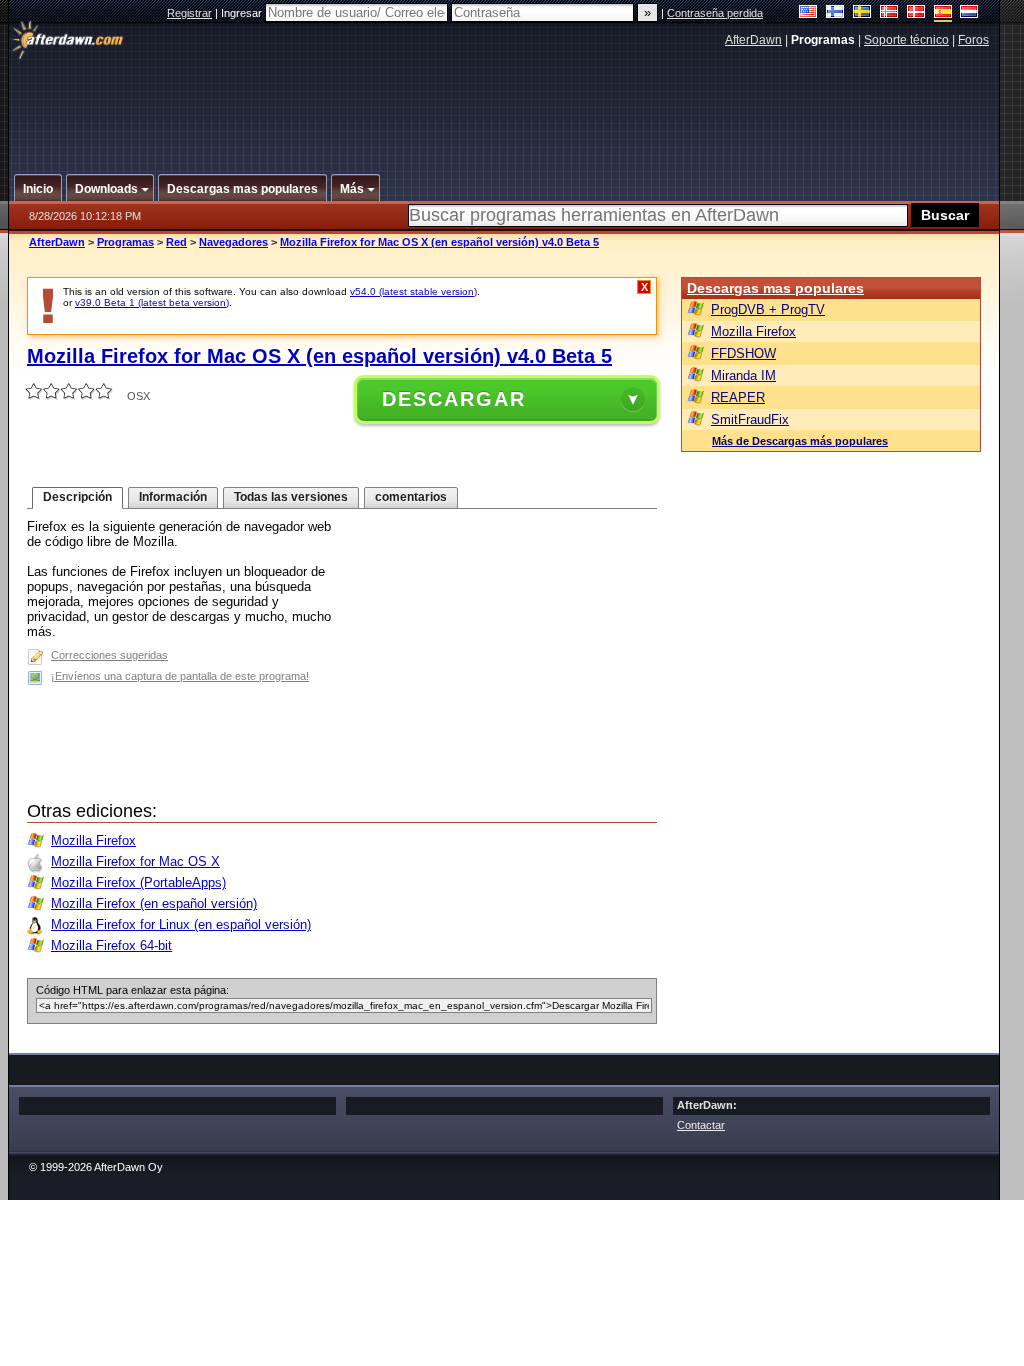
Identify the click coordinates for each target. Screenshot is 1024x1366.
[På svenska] (862, 13)
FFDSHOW (743, 353)
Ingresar (243, 13)
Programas (125, 242)
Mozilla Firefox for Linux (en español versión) (181, 924)
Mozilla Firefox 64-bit (111, 945)
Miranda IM (743, 375)
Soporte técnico (906, 40)
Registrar (189, 13)
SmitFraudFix (750, 419)
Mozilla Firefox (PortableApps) (138, 882)
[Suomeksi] (835, 13)
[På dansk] (916, 13)
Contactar (701, 1125)
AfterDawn (753, 40)
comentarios (411, 497)
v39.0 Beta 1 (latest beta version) (152, 302)
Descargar (454, 399)
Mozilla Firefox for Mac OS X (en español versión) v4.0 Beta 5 (439, 242)
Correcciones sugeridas (109, 655)
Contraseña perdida (715, 13)
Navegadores (233, 242)
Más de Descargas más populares (800, 441)
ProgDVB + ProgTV (768, 309)
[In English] (808, 13)
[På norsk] (889, 13)
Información (173, 497)
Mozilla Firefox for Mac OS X (135, 861)
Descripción (77, 497)
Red (176, 242)
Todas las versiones (291, 497)
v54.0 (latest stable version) (413, 291)
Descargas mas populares (775, 288)
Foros (973, 40)
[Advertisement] (505, 103)
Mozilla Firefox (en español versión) (154, 903)
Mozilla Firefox (93, 840)
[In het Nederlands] (969, 13)
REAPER (738, 397)
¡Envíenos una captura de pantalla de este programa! (180, 676)
